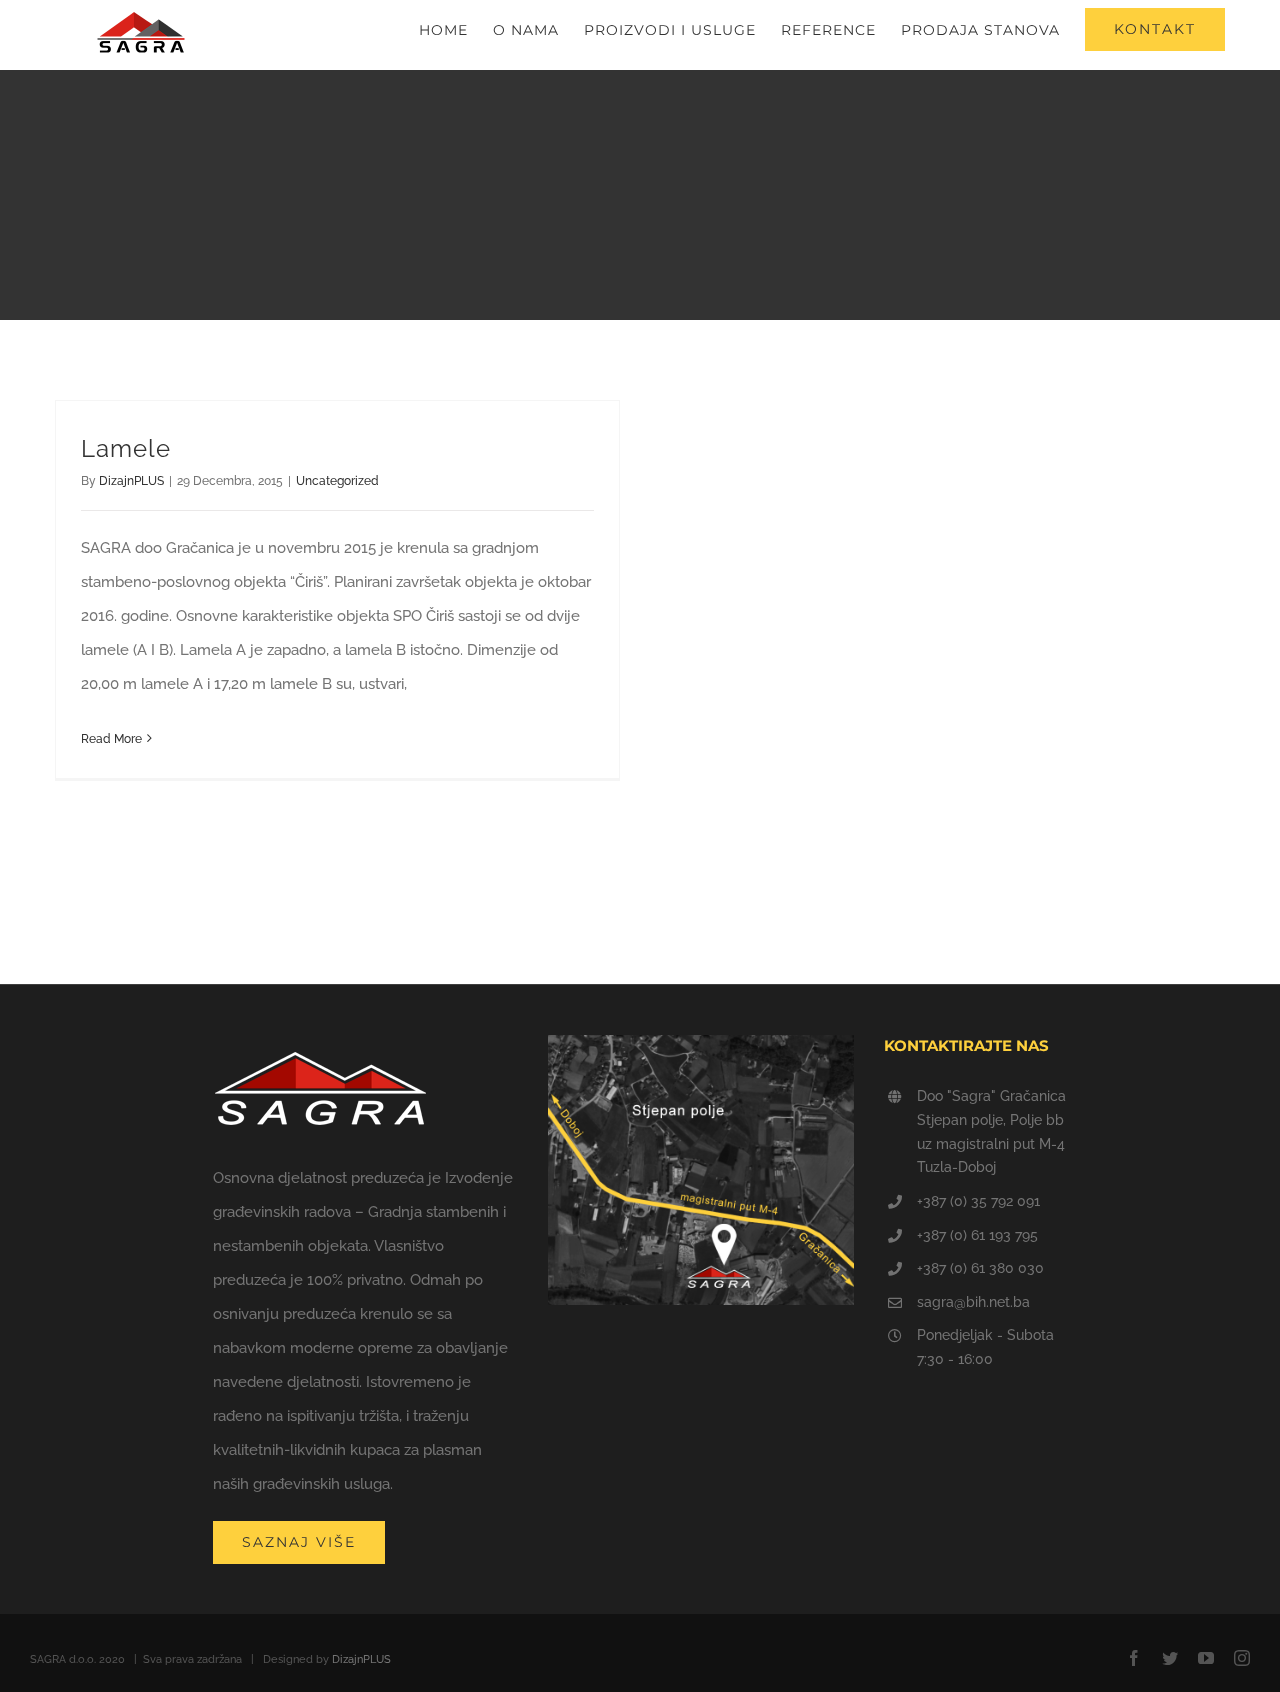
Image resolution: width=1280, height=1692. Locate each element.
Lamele (126, 448)
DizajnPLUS (131, 481)
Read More (111, 739)
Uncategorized (337, 481)
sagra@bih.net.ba (973, 1302)
